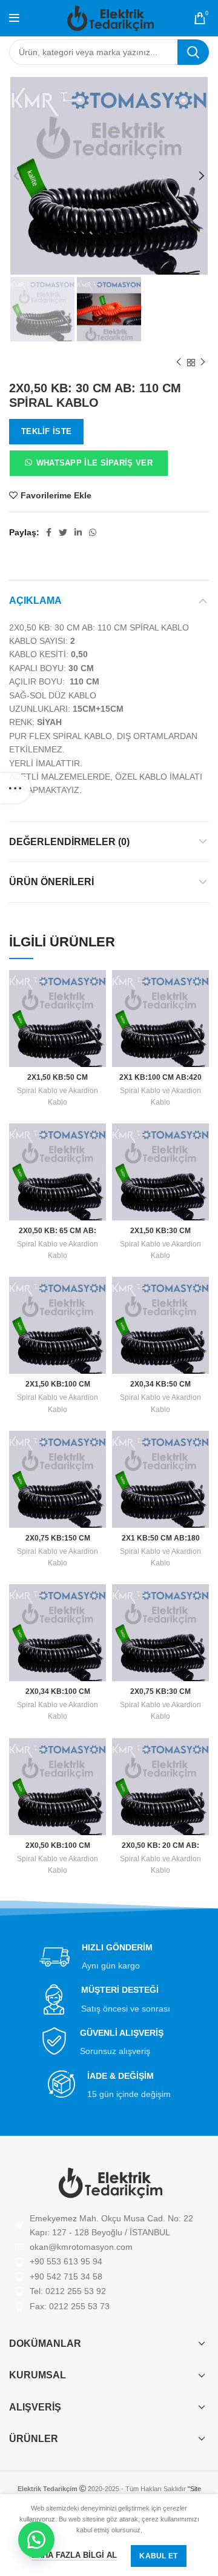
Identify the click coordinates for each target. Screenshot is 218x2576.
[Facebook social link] (49, 532)
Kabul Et (158, 2556)
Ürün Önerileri (51, 882)
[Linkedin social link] (78, 532)
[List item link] (109, 2247)
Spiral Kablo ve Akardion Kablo (58, 1096)
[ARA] (193, 52)
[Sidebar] (15, 788)
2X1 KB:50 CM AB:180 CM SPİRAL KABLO (161, 1543)
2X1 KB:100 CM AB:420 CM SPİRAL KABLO (160, 1082)
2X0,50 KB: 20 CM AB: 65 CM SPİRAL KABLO (161, 1850)
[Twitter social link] (63, 532)
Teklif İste (46, 431)
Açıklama (35, 601)
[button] (88, 466)
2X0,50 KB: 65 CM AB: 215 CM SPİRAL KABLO (58, 1235)
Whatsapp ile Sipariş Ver (94, 463)
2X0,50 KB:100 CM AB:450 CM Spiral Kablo (58, 1850)
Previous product (179, 363)
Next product (203, 363)
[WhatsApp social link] (93, 532)
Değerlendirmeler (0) (69, 842)
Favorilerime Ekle (56, 495)
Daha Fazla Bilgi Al (74, 2555)
